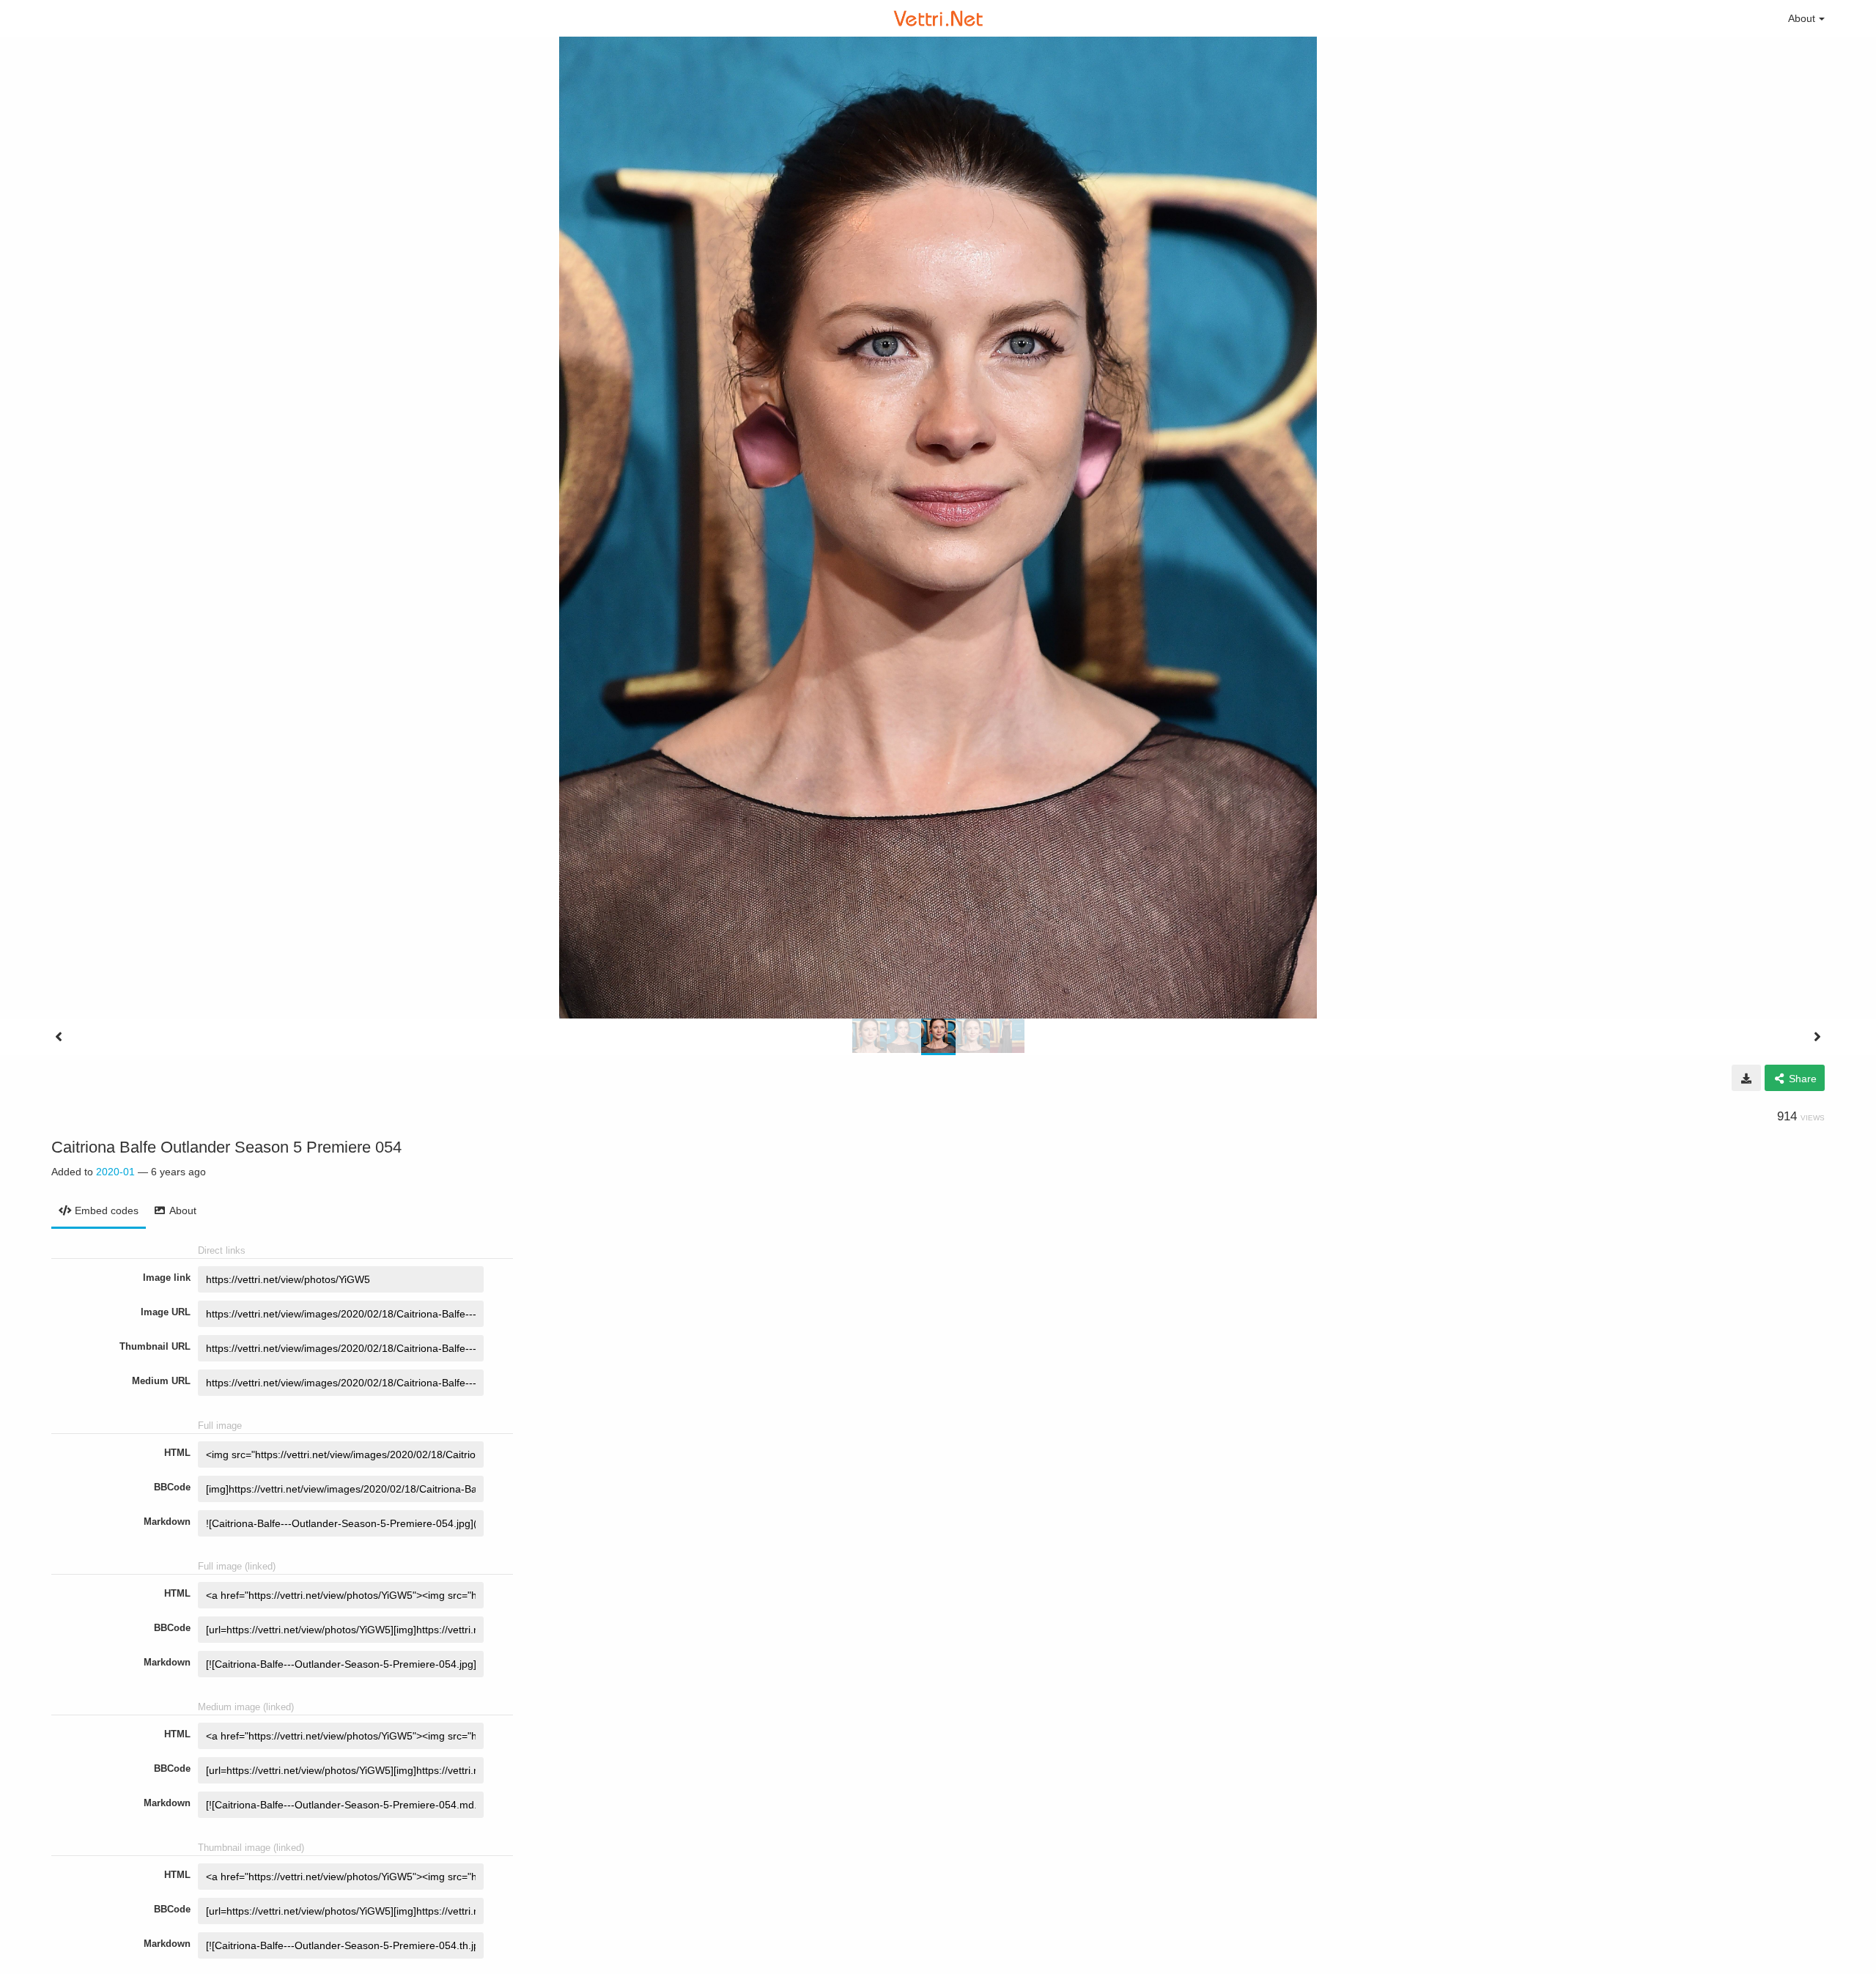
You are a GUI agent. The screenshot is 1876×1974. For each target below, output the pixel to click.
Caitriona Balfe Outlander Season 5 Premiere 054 (226, 1147)
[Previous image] (59, 1037)
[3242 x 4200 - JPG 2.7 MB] (1746, 1078)
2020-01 (115, 1172)
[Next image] (1817, 1037)
